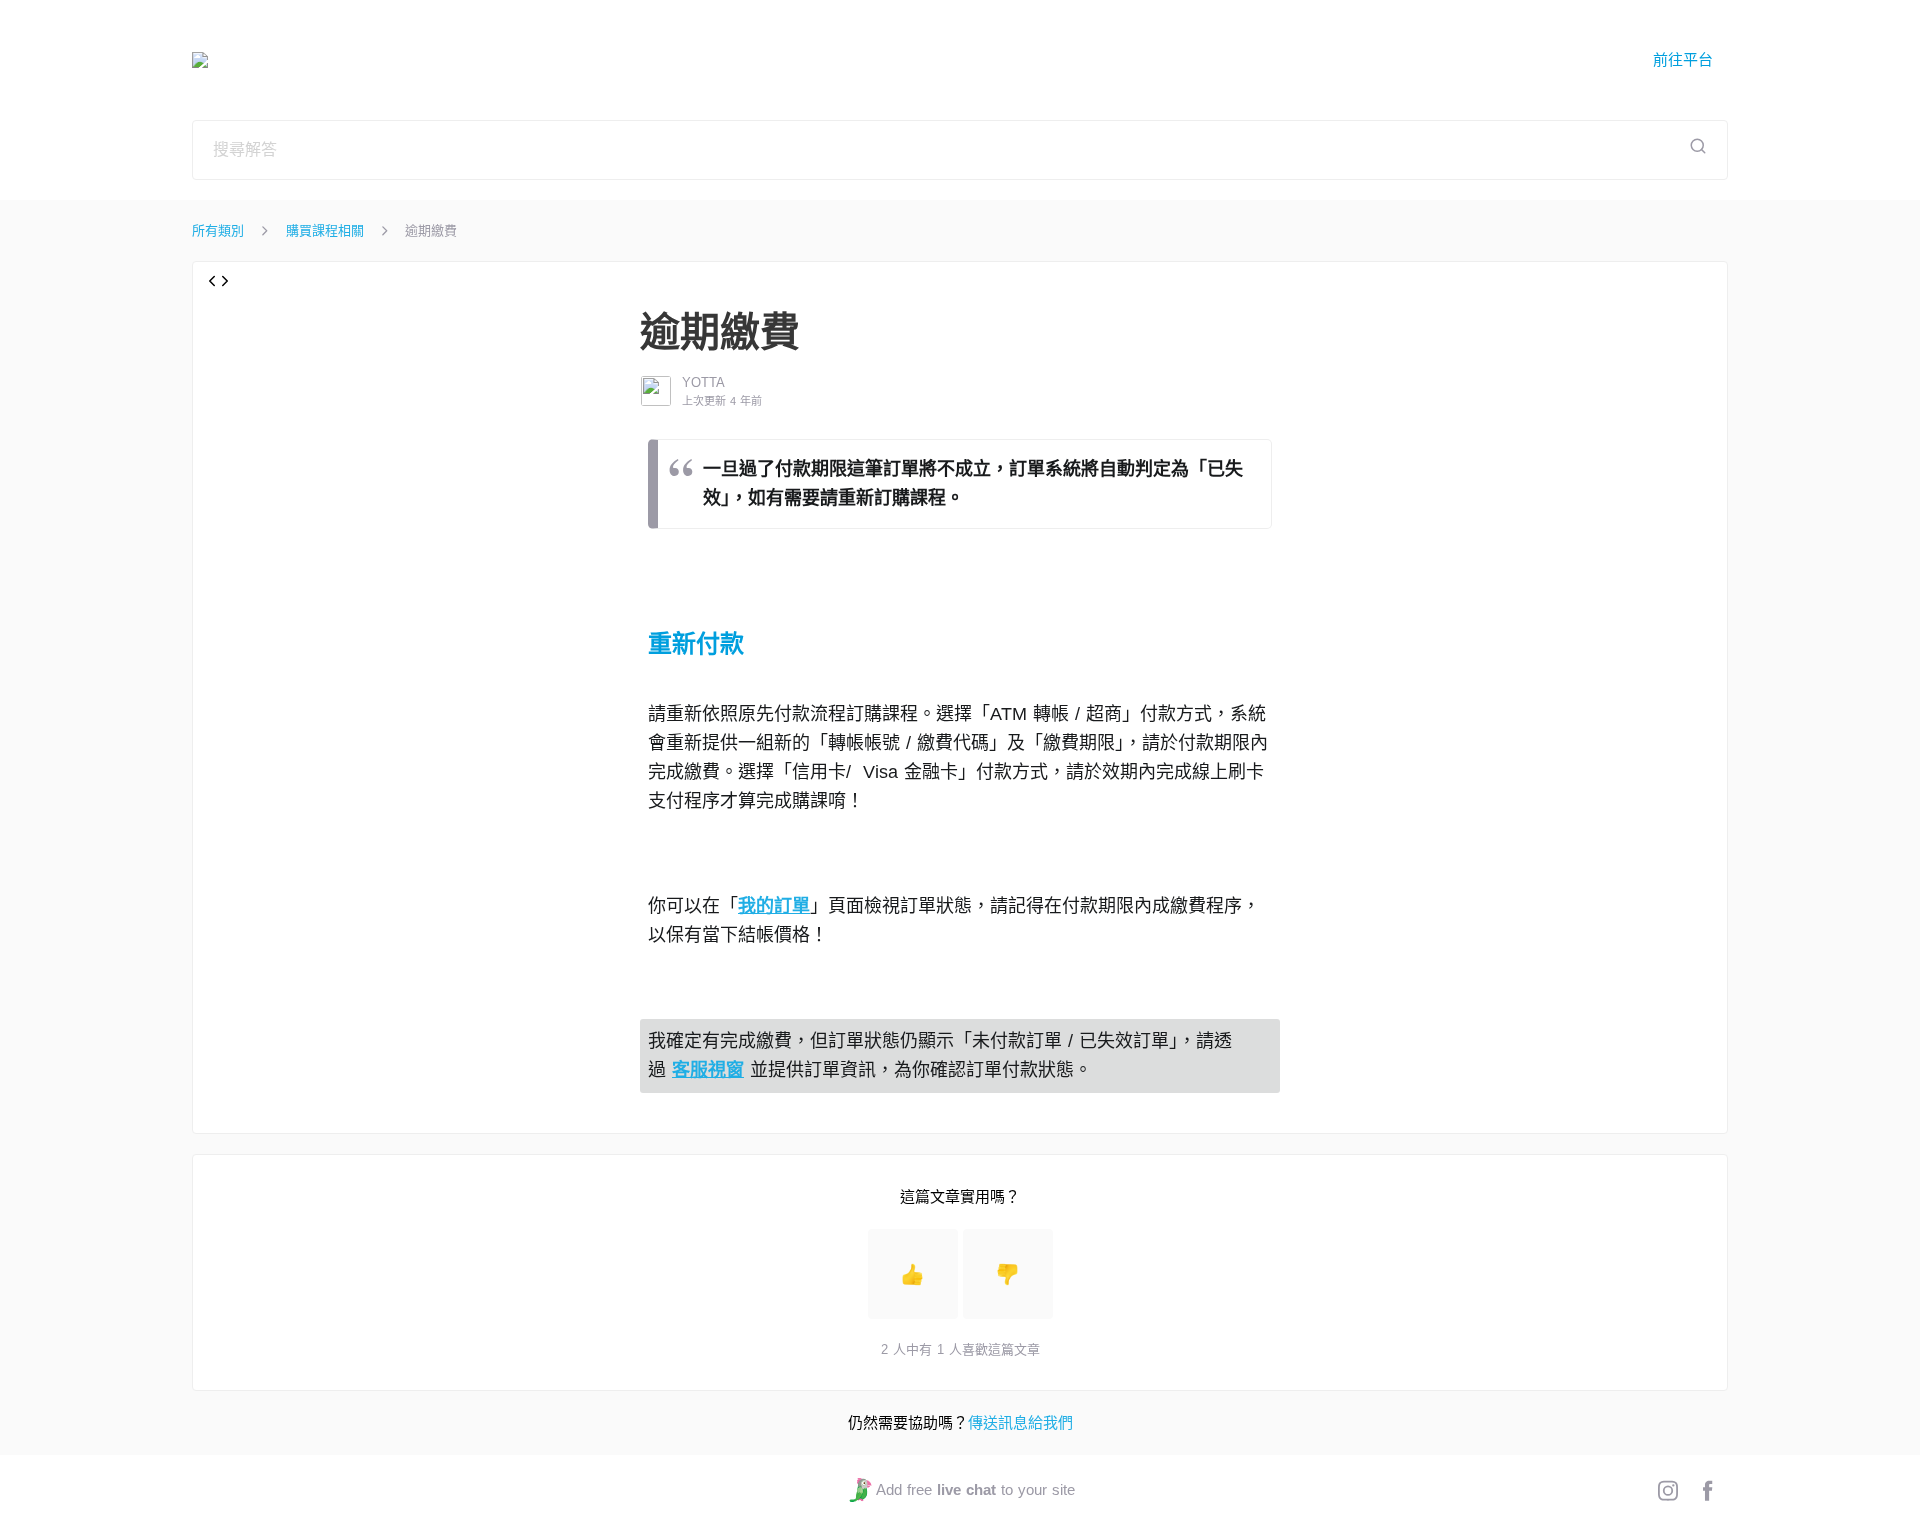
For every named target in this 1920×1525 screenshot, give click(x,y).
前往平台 (1683, 59)
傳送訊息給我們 (1020, 1422)
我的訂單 (774, 906)
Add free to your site (975, 1489)
